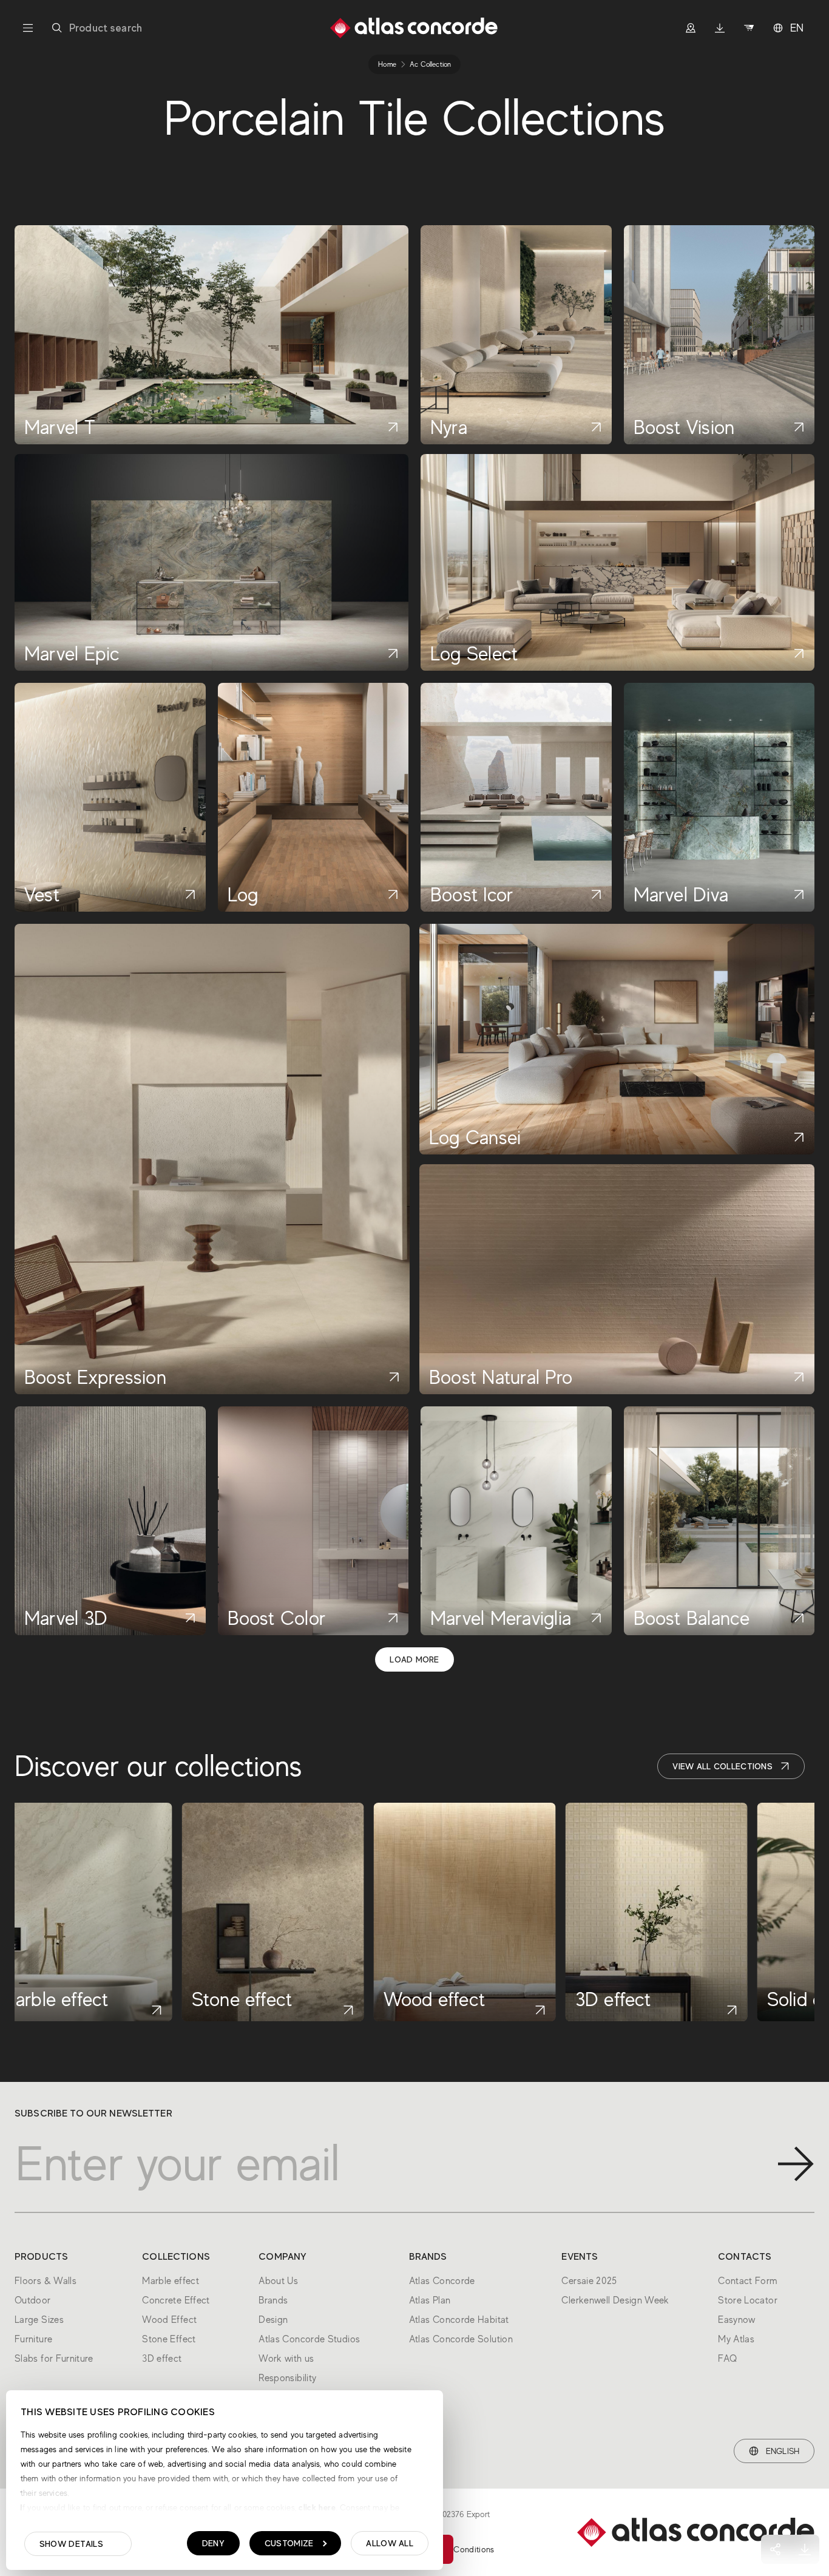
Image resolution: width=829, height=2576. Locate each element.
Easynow (737, 2320)
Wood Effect (169, 2320)
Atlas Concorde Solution (461, 2339)
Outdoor (33, 2300)
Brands (273, 2300)
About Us (278, 2281)
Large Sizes (39, 2320)
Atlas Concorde (442, 2281)
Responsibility (287, 2378)
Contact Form (748, 2281)
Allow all (390, 2543)
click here (316, 2507)
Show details (71, 2544)
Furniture (33, 2339)
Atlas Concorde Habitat (459, 2320)
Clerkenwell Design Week (615, 2300)
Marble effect (171, 2281)
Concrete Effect (176, 2300)
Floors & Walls (46, 2281)
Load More (414, 1659)
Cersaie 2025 (589, 2281)
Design (273, 2320)
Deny (213, 2543)
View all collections (722, 1766)
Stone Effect (169, 2339)
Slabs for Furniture (54, 2359)
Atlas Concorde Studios (309, 2339)
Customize (289, 2543)
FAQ (727, 2359)
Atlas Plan (430, 2300)
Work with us (286, 2359)
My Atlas (736, 2339)
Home (387, 64)
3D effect (162, 2359)
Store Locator (748, 2300)
